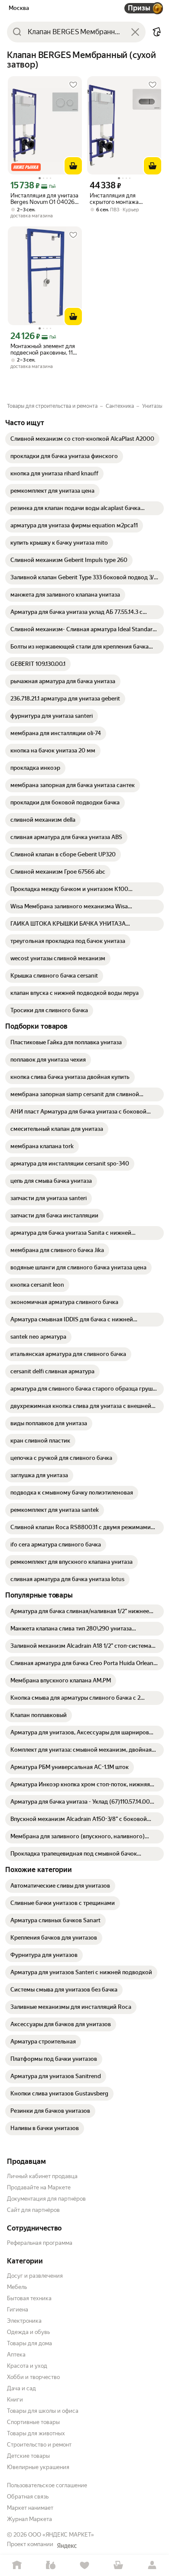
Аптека (16, 2355)
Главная (17, 2565)
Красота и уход (27, 2366)
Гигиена (18, 2310)
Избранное (84, 2565)
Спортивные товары (33, 2422)
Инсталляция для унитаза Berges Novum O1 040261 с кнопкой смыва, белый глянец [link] (44, 199)
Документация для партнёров (46, 2199)
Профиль (152, 2565)
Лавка (51, 2565)
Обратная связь (28, 2497)
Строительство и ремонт (39, 2445)
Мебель (17, 2287)
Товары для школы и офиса (43, 2411)
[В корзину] (73, 166)
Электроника (24, 2321)
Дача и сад (21, 2388)
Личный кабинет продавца (42, 2176)
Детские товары (28, 2456)
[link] (82, 439)
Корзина (118, 2565)
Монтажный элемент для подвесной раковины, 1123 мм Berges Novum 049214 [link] (45, 349)
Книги (15, 2400)
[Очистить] (135, 32)
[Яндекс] (67, 2546)
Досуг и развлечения (35, 2276)
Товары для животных (36, 2433)
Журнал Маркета (29, 2519)
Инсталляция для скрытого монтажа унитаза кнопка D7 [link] (114, 199)
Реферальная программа (40, 2243)
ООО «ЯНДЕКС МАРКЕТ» (61, 2535)
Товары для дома (29, 2343)
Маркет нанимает (30, 2508)
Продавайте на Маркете (39, 2187)
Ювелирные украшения (38, 2467)
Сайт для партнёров (33, 2210)
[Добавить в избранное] (73, 85)
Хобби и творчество (33, 2377)
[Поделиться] (157, 32)
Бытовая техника (29, 2298)
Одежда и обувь (28, 2332)
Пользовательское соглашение (47, 2485)
